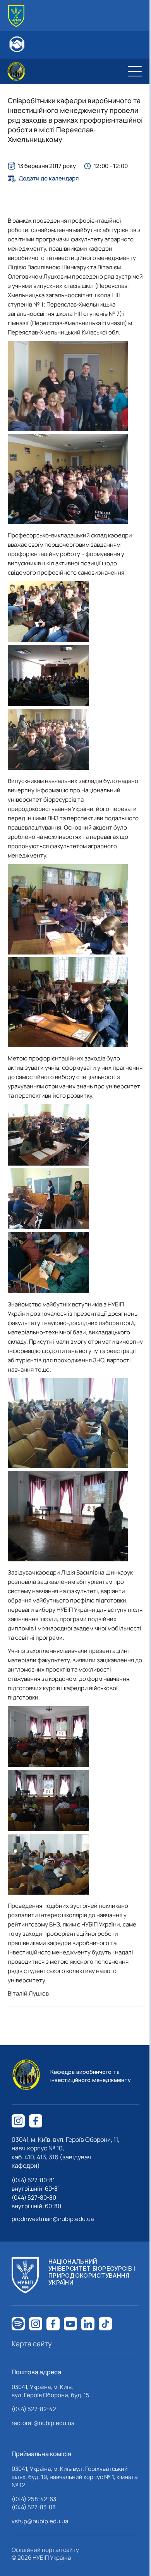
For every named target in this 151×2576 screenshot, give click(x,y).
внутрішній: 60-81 (36, 2189)
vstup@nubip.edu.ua (40, 2521)
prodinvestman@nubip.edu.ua (53, 2219)
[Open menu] (135, 71)
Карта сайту (32, 2344)
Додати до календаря (49, 178)
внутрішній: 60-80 (36, 2206)
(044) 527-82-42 (34, 2409)
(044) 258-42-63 (34, 2499)
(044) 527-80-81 (33, 2180)
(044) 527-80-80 (34, 2197)
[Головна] (16, 16)
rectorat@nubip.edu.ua (43, 2423)
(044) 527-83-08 (34, 2507)
